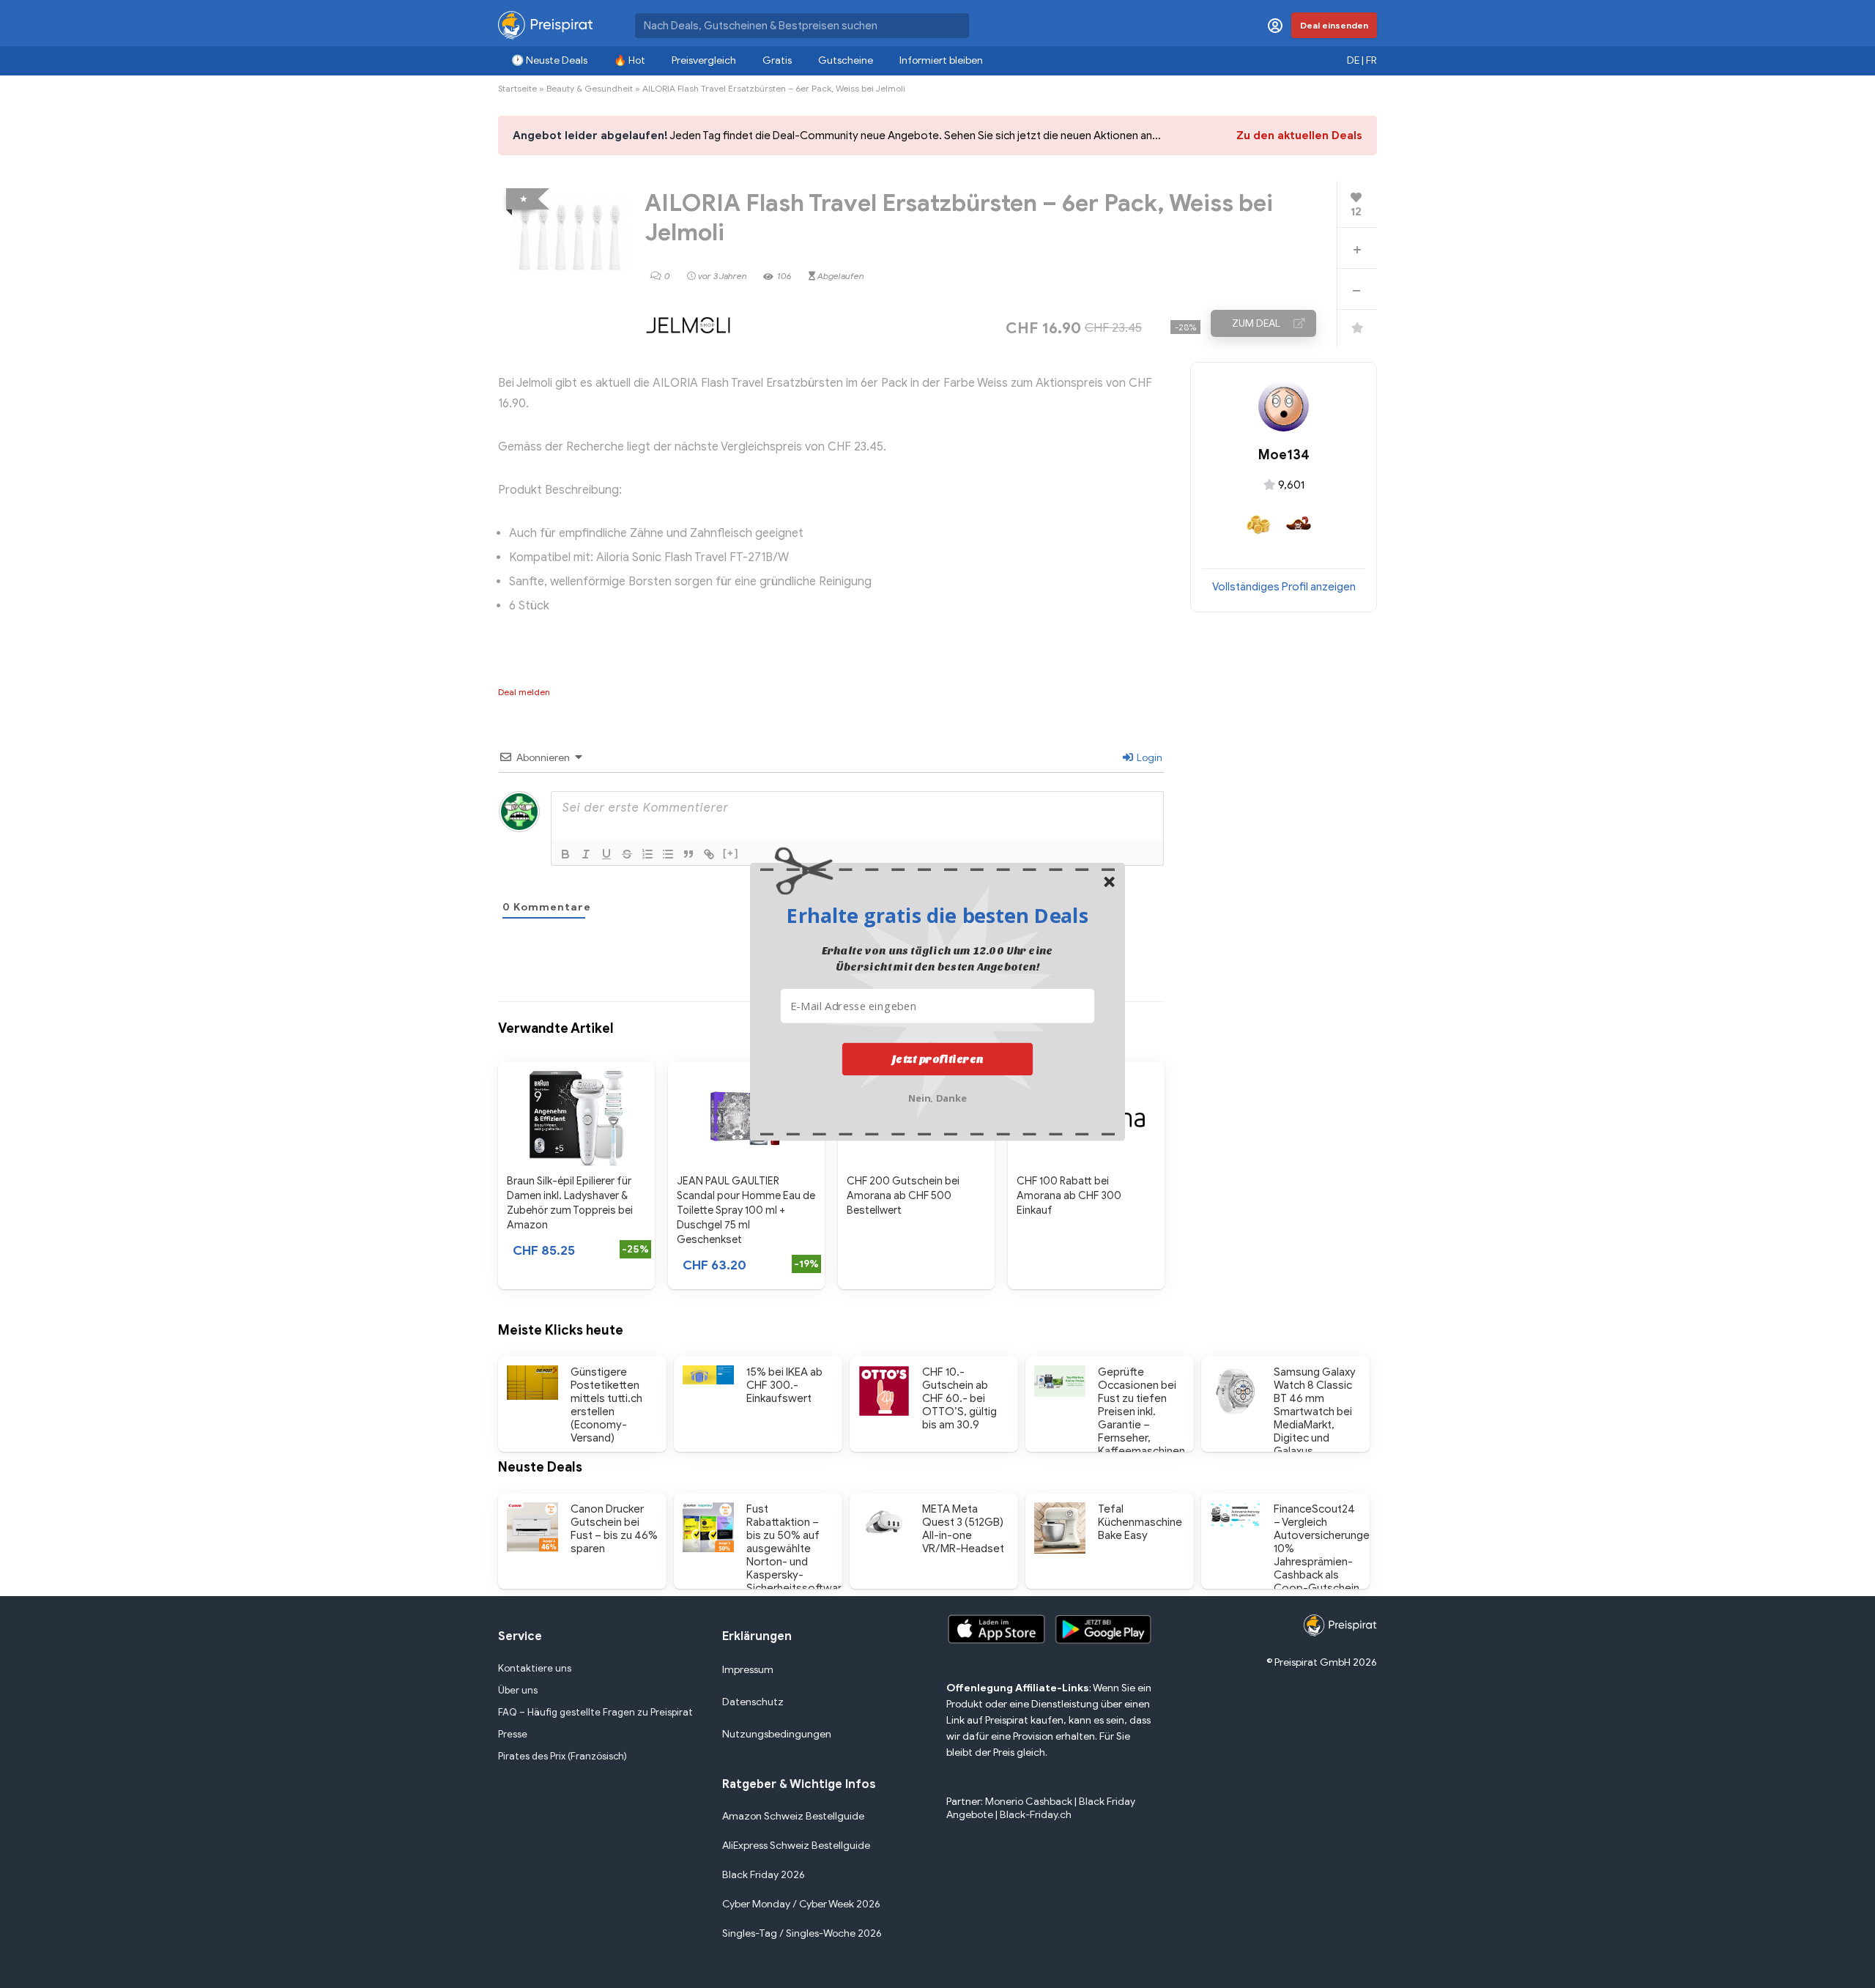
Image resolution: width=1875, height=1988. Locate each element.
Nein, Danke (938, 1097)
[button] (937, 915)
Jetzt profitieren (938, 1059)
